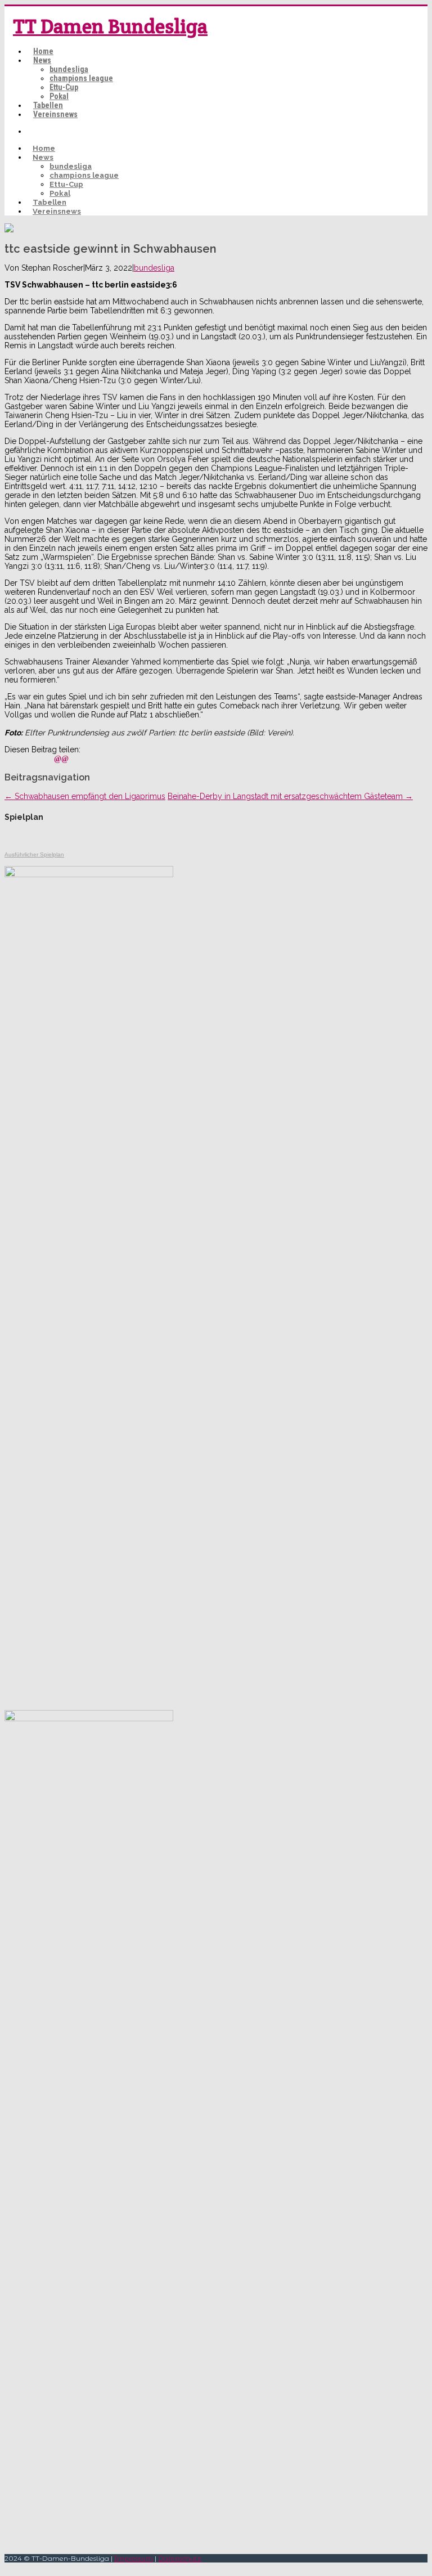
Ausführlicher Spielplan (34, 854)
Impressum (134, 2558)
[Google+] (48, 759)
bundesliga (69, 69)
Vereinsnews (55, 114)
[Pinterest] (35, 759)
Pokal (59, 96)
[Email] (61, 759)
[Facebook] (11, 759)
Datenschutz (180, 2558)
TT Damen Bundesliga (110, 26)
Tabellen (48, 105)
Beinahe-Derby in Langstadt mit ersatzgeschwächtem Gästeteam (290, 796)
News (42, 60)
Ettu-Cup (64, 87)
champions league (81, 78)
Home (43, 51)
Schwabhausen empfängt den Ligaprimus (85, 796)
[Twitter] (23, 759)
